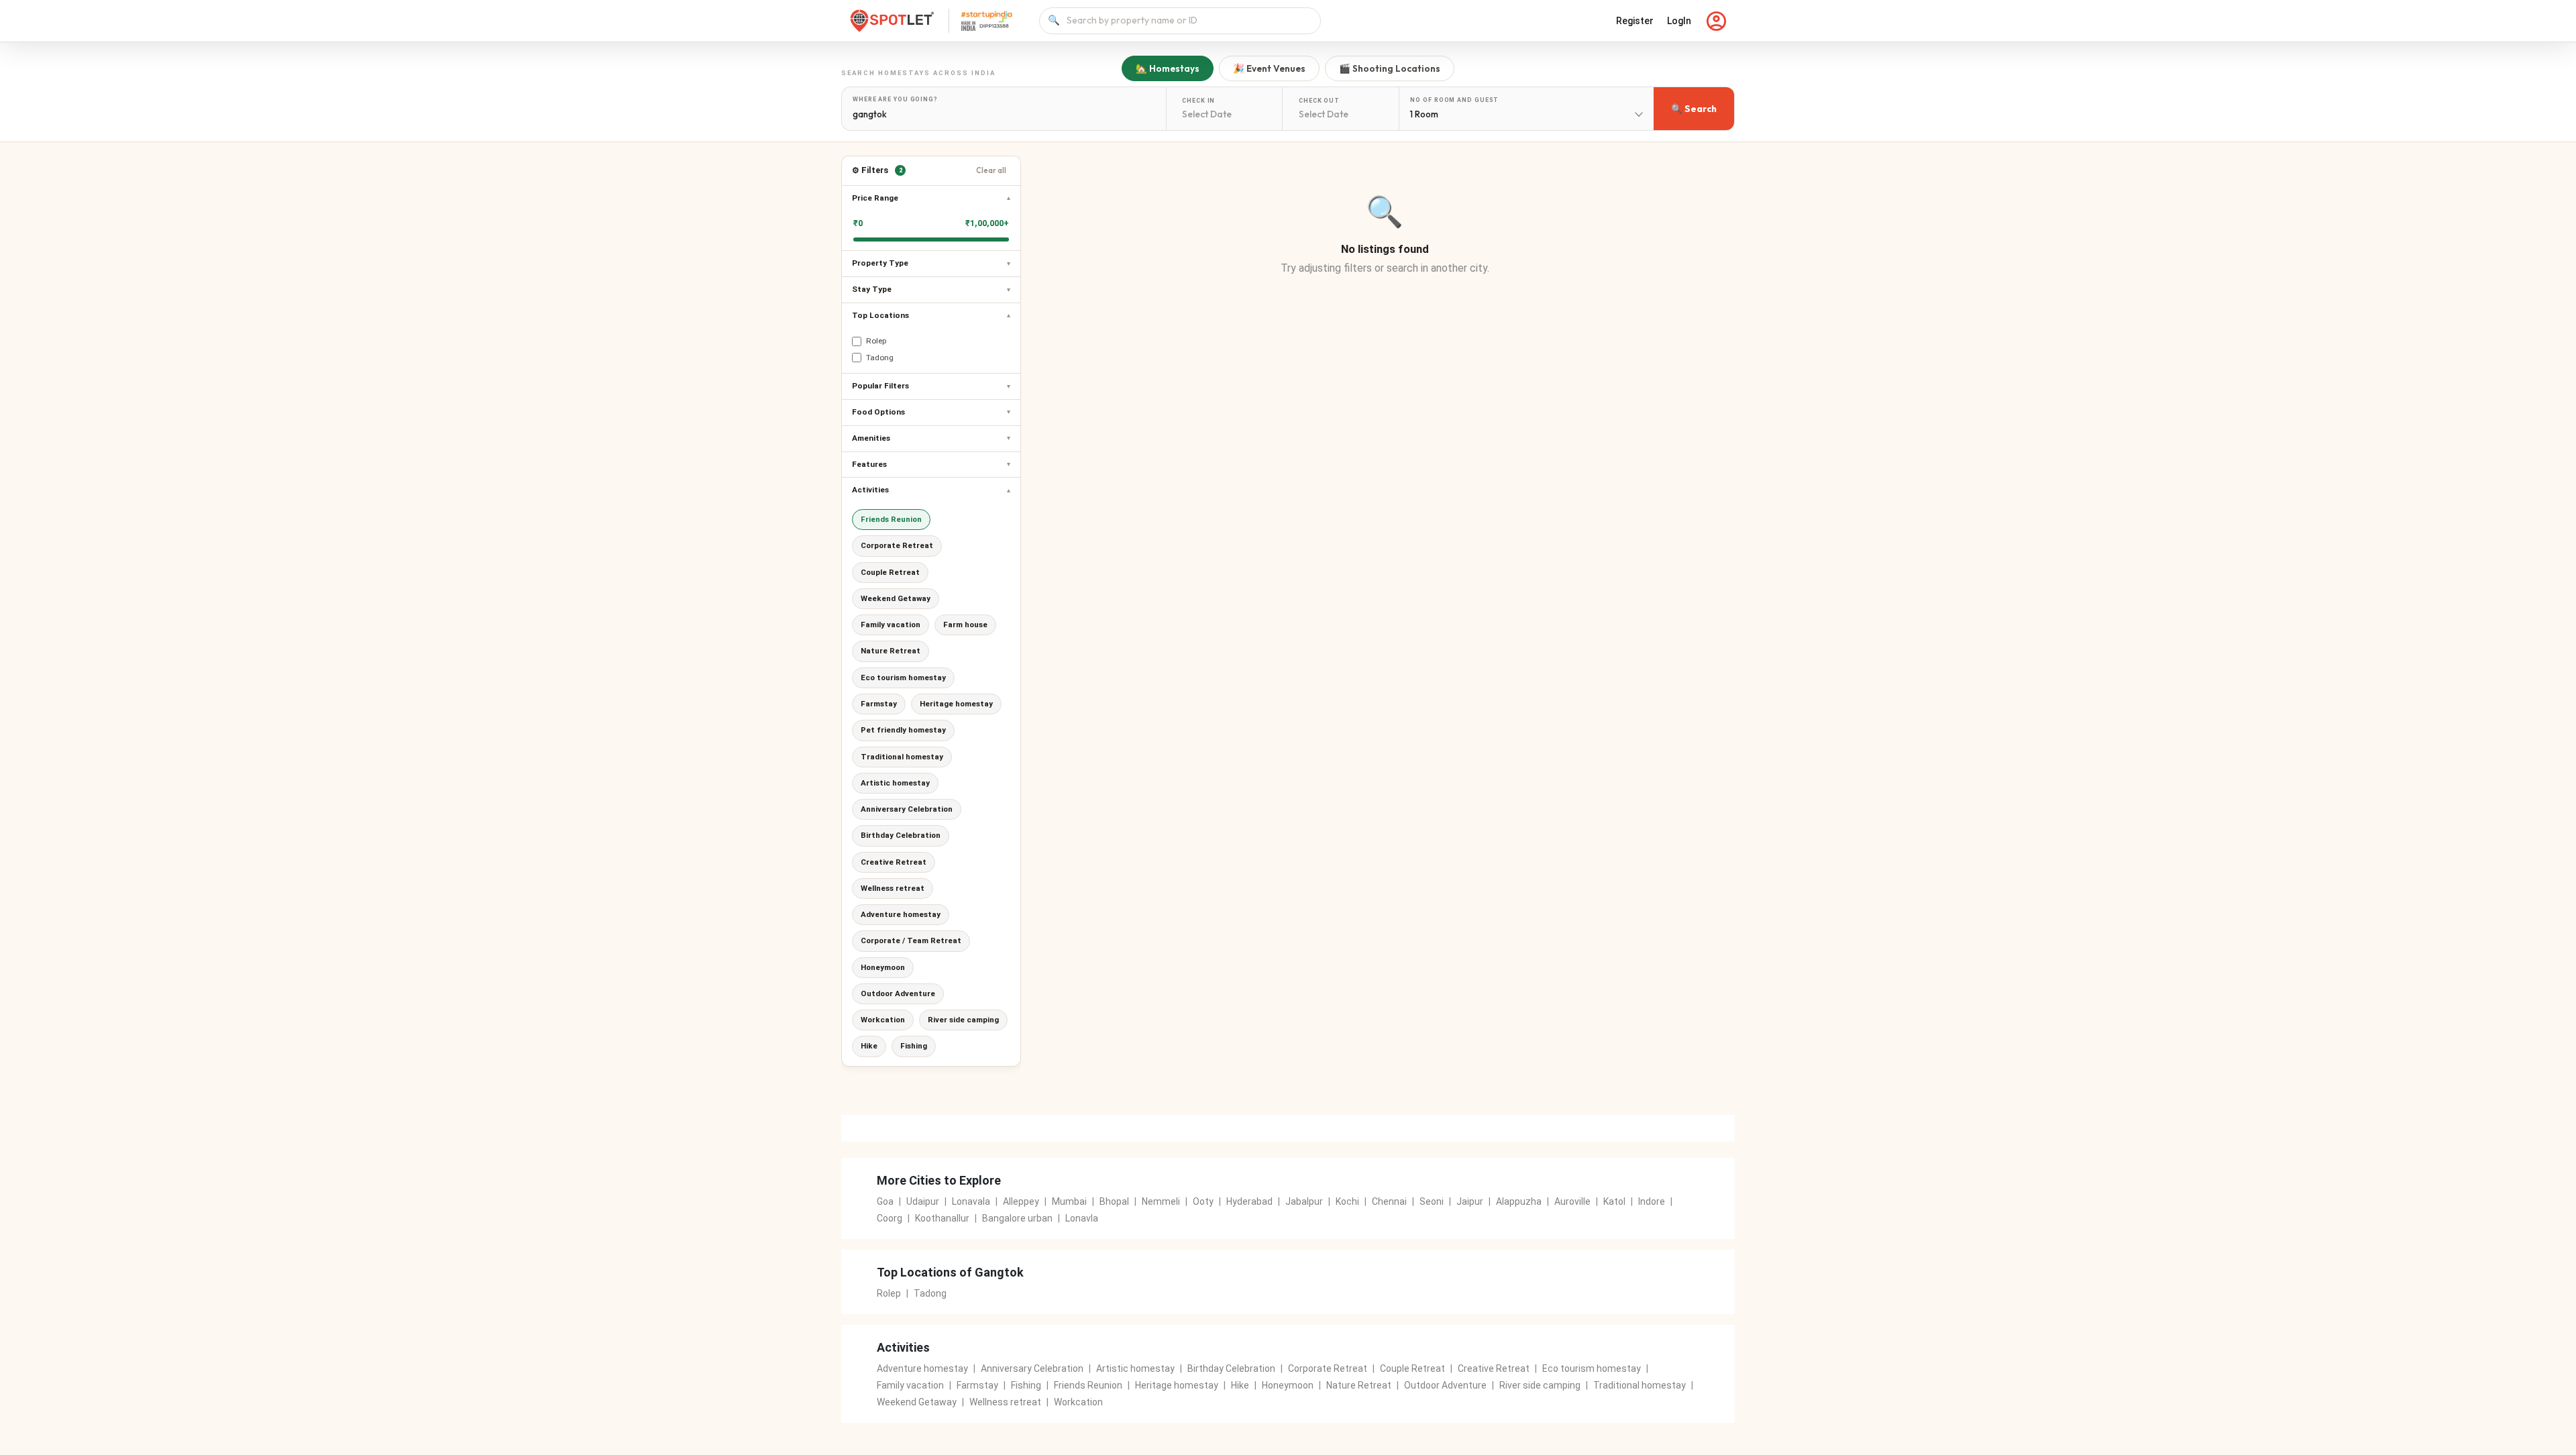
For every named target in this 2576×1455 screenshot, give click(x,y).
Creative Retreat (894, 862)
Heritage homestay (956, 704)
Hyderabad (1249, 1201)
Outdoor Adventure (898, 993)
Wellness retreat (893, 888)
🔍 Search (1694, 109)
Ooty (1203, 1201)
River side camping (963, 1020)
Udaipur (923, 1201)
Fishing (914, 1046)
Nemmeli (1161, 1201)
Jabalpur (1304, 1201)
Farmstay (879, 704)
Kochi (1347, 1201)
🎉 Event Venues (1269, 68)
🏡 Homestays (1168, 68)
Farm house (965, 625)
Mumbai (1069, 1201)
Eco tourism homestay (903, 678)
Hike (869, 1046)
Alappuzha (1519, 1201)
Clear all (991, 170)
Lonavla (1082, 1218)
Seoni (1432, 1201)
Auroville (1572, 1201)
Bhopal (1114, 1201)
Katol (1614, 1201)
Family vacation (891, 625)
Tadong (930, 1293)
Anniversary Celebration (907, 809)
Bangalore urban (1017, 1218)
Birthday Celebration (901, 835)
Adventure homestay (901, 914)
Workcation (883, 1020)
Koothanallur (942, 1218)
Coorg (890, 1218)
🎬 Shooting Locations (1390, 68)
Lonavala (971, 1201)
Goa (885, 1201)
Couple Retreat (890, 572)
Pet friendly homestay (903, 730)
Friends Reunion (891, 519)
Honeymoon (883, 967)
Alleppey (1021, 1201)
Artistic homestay (895, 783)
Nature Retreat (891, 651)
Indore (1652, 1201)
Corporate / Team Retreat (911, 940)
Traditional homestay (902, 757)
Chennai (1389, 1201)
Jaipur (1470, 1201)
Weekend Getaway (896, 598)
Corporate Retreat (897, 545)
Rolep (889, 1293)
